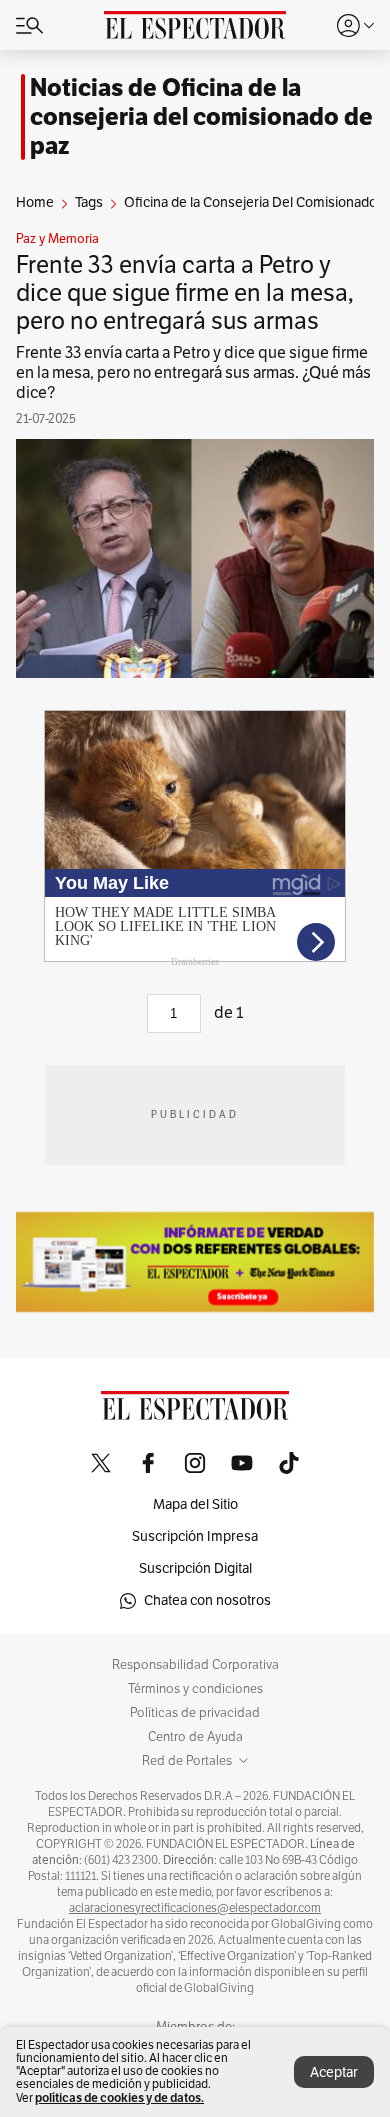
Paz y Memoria (57, 239)
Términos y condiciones (195, 1689)
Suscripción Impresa (195, 1536)
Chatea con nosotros (207, 1600)
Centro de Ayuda (195, 1737)
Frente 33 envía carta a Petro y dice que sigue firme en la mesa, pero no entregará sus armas (185, 293)
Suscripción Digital (195, 1568)
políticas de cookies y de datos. (119, 2097)
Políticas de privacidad (195, 1713)
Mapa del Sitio (195, 1504)
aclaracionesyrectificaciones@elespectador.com (195, 1908)
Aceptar (334, 2072)
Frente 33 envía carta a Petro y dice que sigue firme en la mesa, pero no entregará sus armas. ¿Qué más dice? (193, 373)
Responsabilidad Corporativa (195, 1665)
